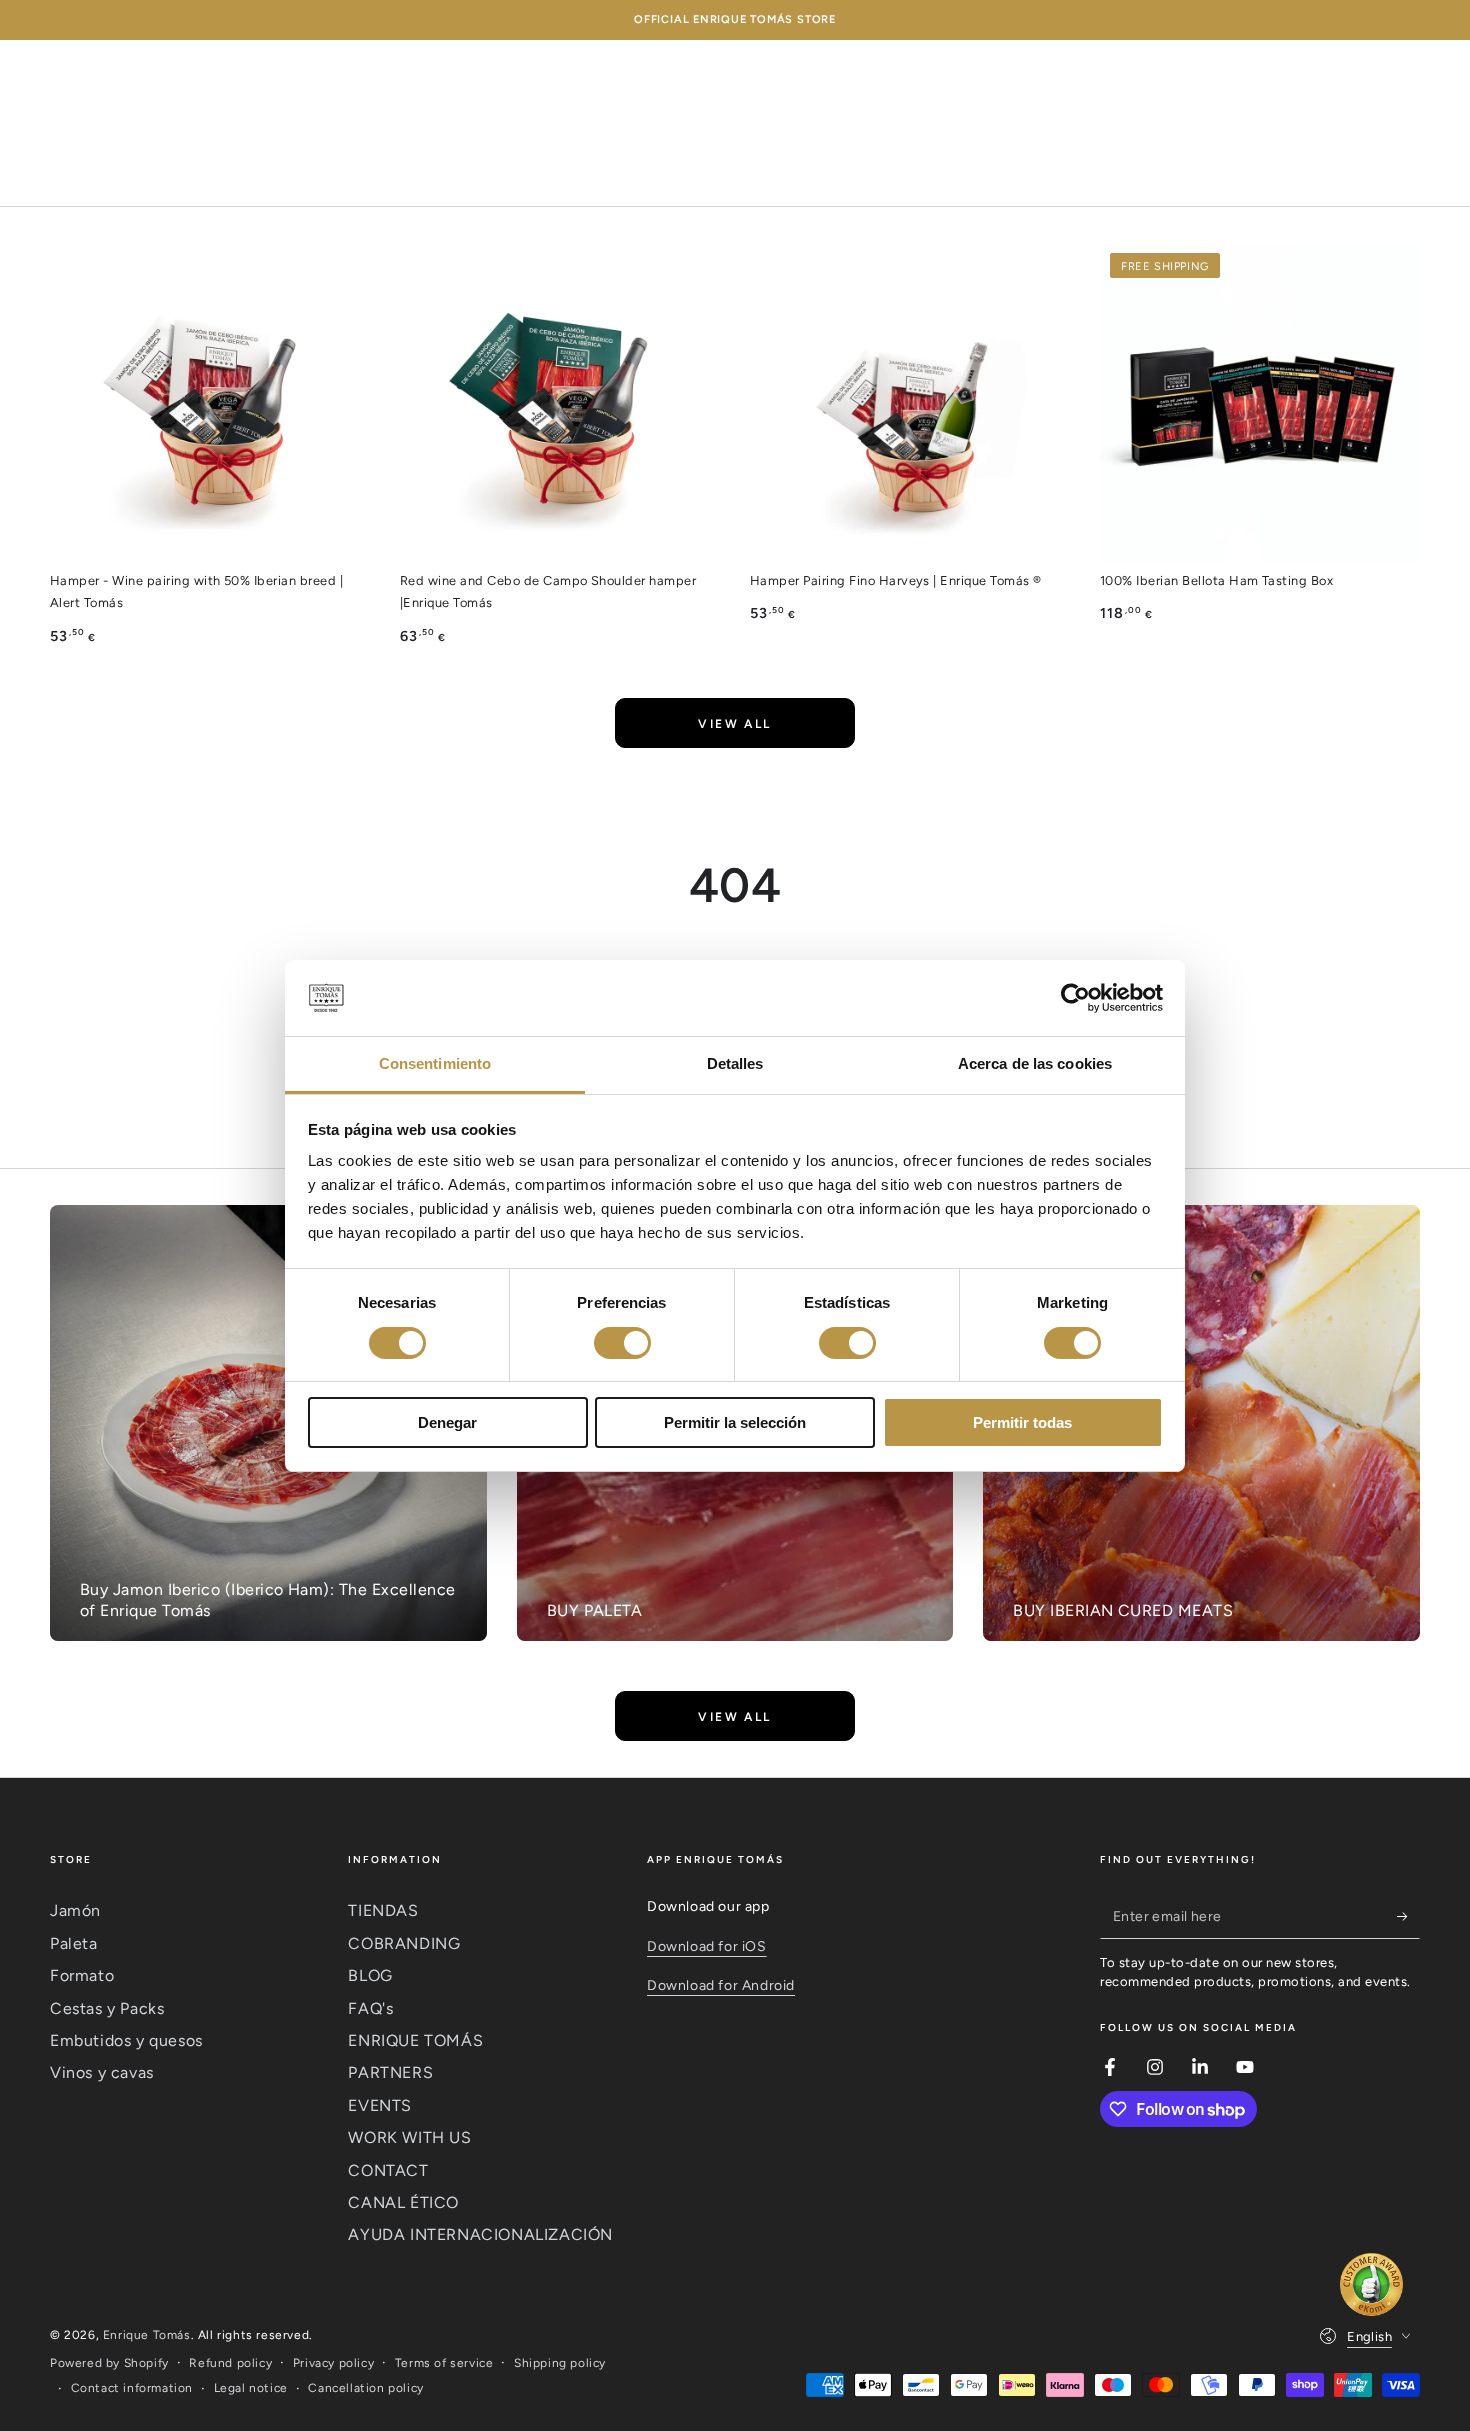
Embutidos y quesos (126, 2040)
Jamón (75, 1910)
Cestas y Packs (107, 2008)
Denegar (447, 1422)
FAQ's (370, 2008)
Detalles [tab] (735, 1063)
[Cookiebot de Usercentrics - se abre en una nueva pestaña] (1075, 998)
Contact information (132, 2388)
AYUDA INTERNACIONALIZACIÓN (480, 2234)
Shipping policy (560, 2363)
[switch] (622, 1343)
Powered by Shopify (109, 2363)
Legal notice (251, 2388)
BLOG (370, 1975)
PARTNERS (390, 2072)
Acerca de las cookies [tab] (1035, 1063)
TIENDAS (383, 1910)
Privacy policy (333, 2363)
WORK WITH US (409, 2137)
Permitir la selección (735, 1422)
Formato (82, 1975)
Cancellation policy (365, 2388)
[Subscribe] (1408, 1916)
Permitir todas (1022, 1422)
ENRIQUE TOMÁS (415, 2040)
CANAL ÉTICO (403, 2202)
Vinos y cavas (102, 2072)
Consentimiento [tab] (435, 1063)
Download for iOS (707, 1946)
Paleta (74, 1943)
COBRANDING (404, 1943)
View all (734, 724)
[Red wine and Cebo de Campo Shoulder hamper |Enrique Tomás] (560, 403)
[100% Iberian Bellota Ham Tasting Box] (1260, 403)
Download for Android (721, 1985)
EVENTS (380, 2105)
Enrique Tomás (147, 2335)
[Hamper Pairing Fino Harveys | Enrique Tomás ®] (910, 403)
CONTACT (388, 2170)
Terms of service (444, 2363)
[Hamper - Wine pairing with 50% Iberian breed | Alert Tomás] (210, 403)
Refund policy (230, 2363)
